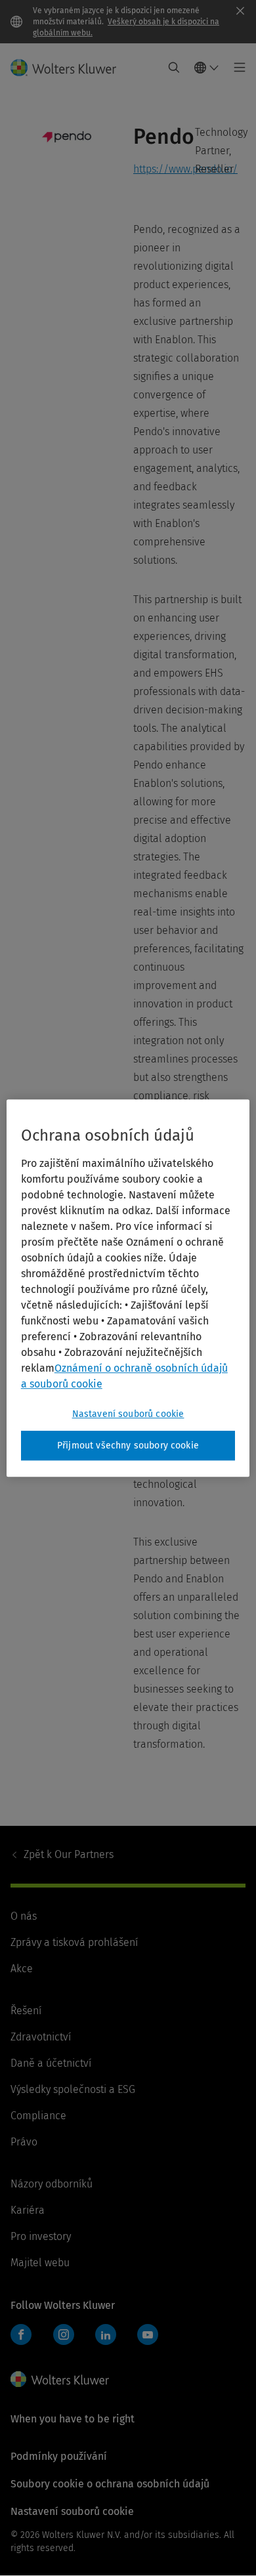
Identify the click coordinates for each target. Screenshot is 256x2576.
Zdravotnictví (41, 2037)
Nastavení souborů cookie (128, 1414)
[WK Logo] (60, 2379)
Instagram (64, 2334)
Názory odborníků (52, 2184)
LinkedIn (106, 2334)
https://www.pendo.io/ (185, 169)
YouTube (148, 2334)
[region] (128, 1288)
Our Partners (69, 1854)
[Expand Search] (174, 68)
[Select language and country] (207, 68)
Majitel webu (40, 2263)
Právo (24, 2142)
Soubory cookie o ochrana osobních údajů (110, 2484)
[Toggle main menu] (236, 68)
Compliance (38, 2116)
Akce (22, 1969)
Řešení (26, 2011)
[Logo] (69, 68)
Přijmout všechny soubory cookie (128, 1446)
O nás (24, 1916)
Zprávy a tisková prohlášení (74, 1942)
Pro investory (41, 2236)
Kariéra (28, 2210)
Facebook (21, 2334)
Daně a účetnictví (51, 2063)
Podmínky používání (59, 2456)
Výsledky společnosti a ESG (73, 2089)
